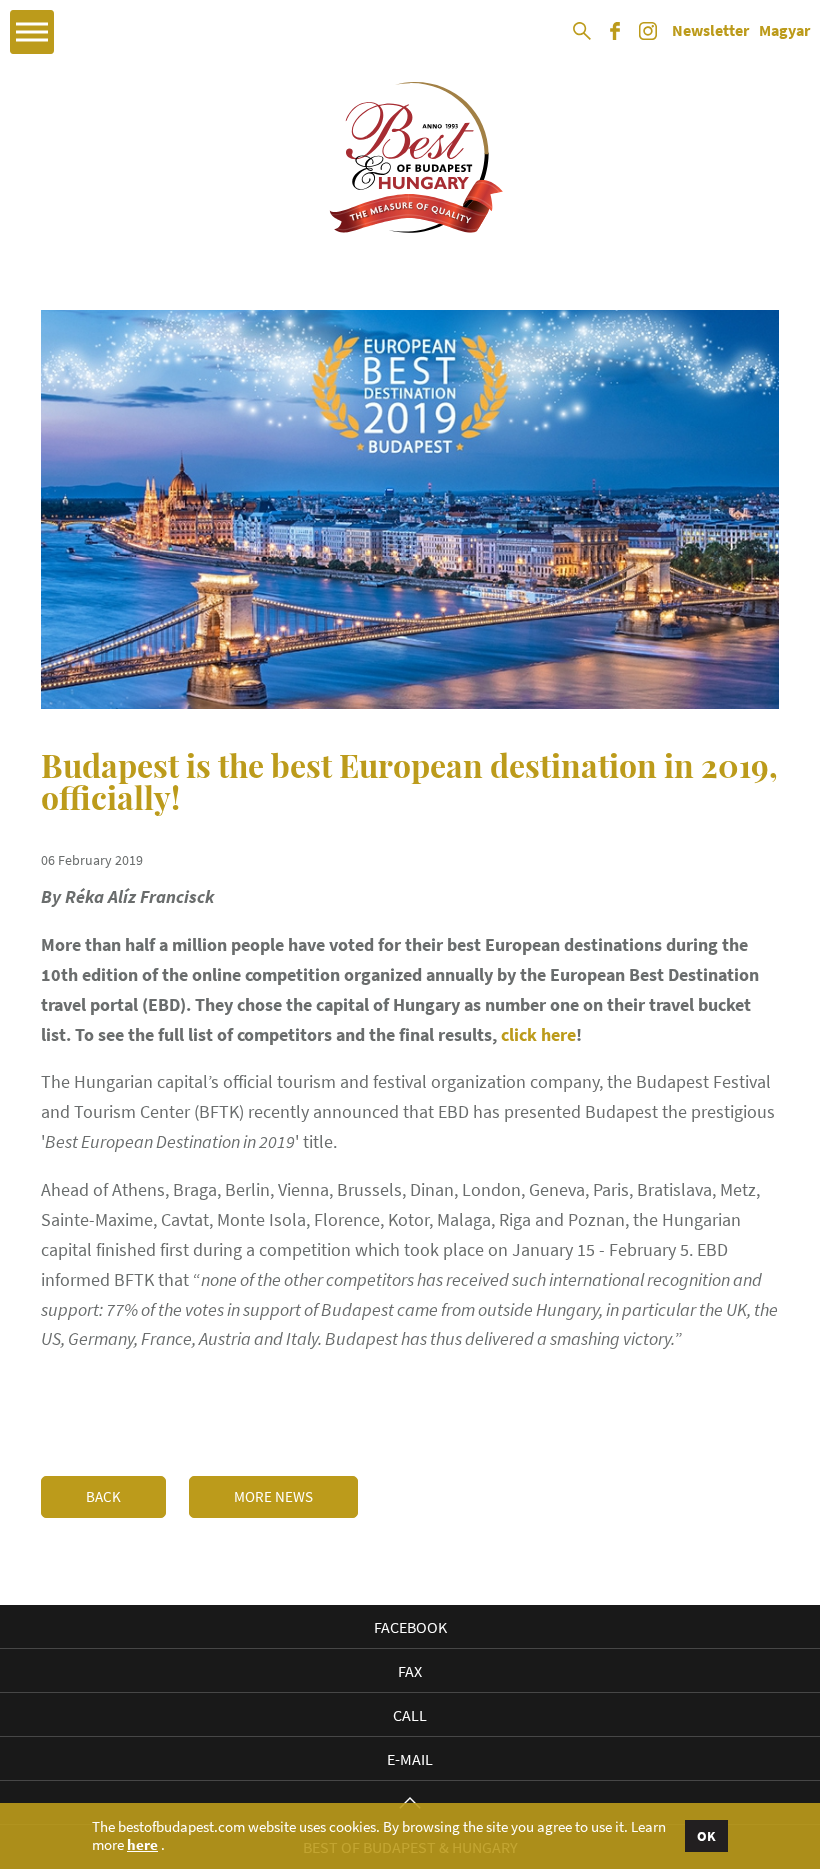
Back (103, 1496)
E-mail (410, 1759)
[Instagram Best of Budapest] (648, 38)
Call (410, 1715)
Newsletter (710, 31)
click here (538, 1034)
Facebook (410, 1627)
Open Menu (32, 32)
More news (273, 1496)
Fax (410, 1671)
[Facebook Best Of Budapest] (615, 38)
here (142, 1845)
